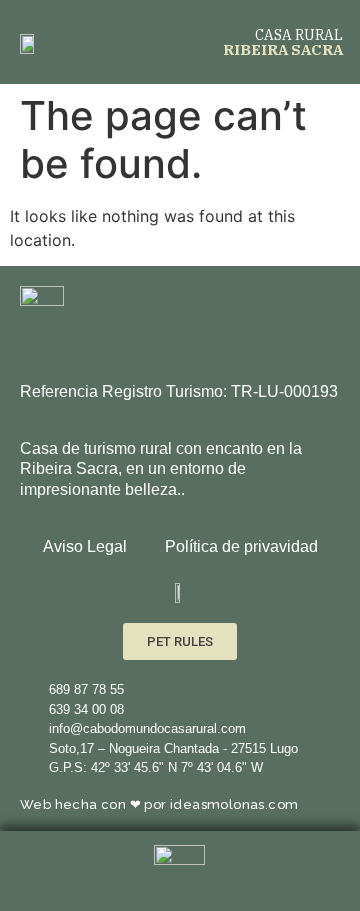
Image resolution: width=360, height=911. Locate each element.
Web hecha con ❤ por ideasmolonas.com (159, 804)
